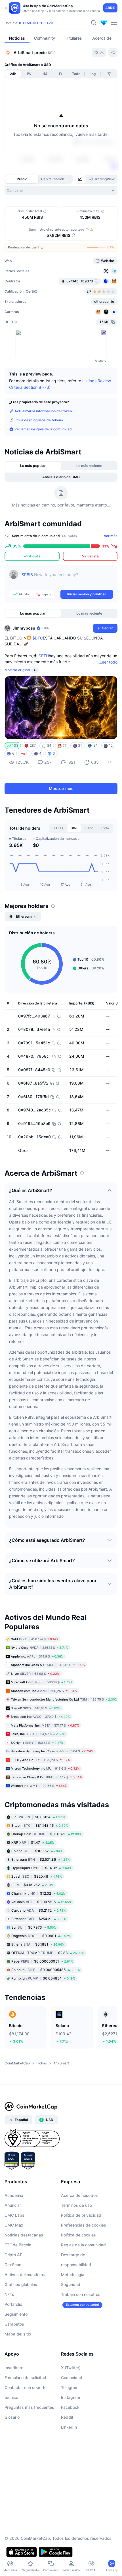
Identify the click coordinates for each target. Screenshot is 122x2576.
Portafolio (13, 2304)
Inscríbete (14, 2368)
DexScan (13, 2265)
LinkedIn (69, 2427)
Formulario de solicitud (25, 2378)
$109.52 (37, 1851)
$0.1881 (38, 1944)
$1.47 (33, 1842)
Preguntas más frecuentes (29, 2407)
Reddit (67, 2417)
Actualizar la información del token (43, 411)
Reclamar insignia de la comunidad (43, 429)
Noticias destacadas (24, 2235)
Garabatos (14, 2324)
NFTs (9, 2294)
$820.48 (37, 1876)
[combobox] (61, 190)
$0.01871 (46, 1834)
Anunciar (13, 2205)
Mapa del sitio (18, 2334)
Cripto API (14, 2255)
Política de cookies (78, 2235)
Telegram (70, 2387)
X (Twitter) (71, 2368)
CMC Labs (14, 2215)
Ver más (111, 536)
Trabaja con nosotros (81, 2294)
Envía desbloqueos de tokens (39, 420)
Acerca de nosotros (79, 2195)
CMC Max (14, 2225)
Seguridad (71, 2284)
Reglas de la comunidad (83, 2245)
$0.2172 (39, 1910)
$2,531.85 (41, 1859)
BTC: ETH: (36, 23)
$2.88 (48, 1953)
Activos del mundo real (26, 2275)
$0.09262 (32, 1885)
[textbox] (67, 579)
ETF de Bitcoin (18, 2245)
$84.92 (41, 1868)
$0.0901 (41, 1936)
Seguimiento (16, 2314)
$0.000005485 (46, 1969)
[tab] (81, 179)
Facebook (70, 2407)
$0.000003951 (42, 1961)
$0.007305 (41, 1902)
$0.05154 (38, 1817)
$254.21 (39, 1919)
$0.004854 (43, 1978)
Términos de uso (76, 2205)
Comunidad (72, 2378)
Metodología (73, 2275)
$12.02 (38, 1893)
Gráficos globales (21, 2284)
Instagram (71, 2397)
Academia (14, 2195)
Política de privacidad (81, 2215)
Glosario (12, 2417)
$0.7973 (34, 1927)
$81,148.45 (40, 1825)
